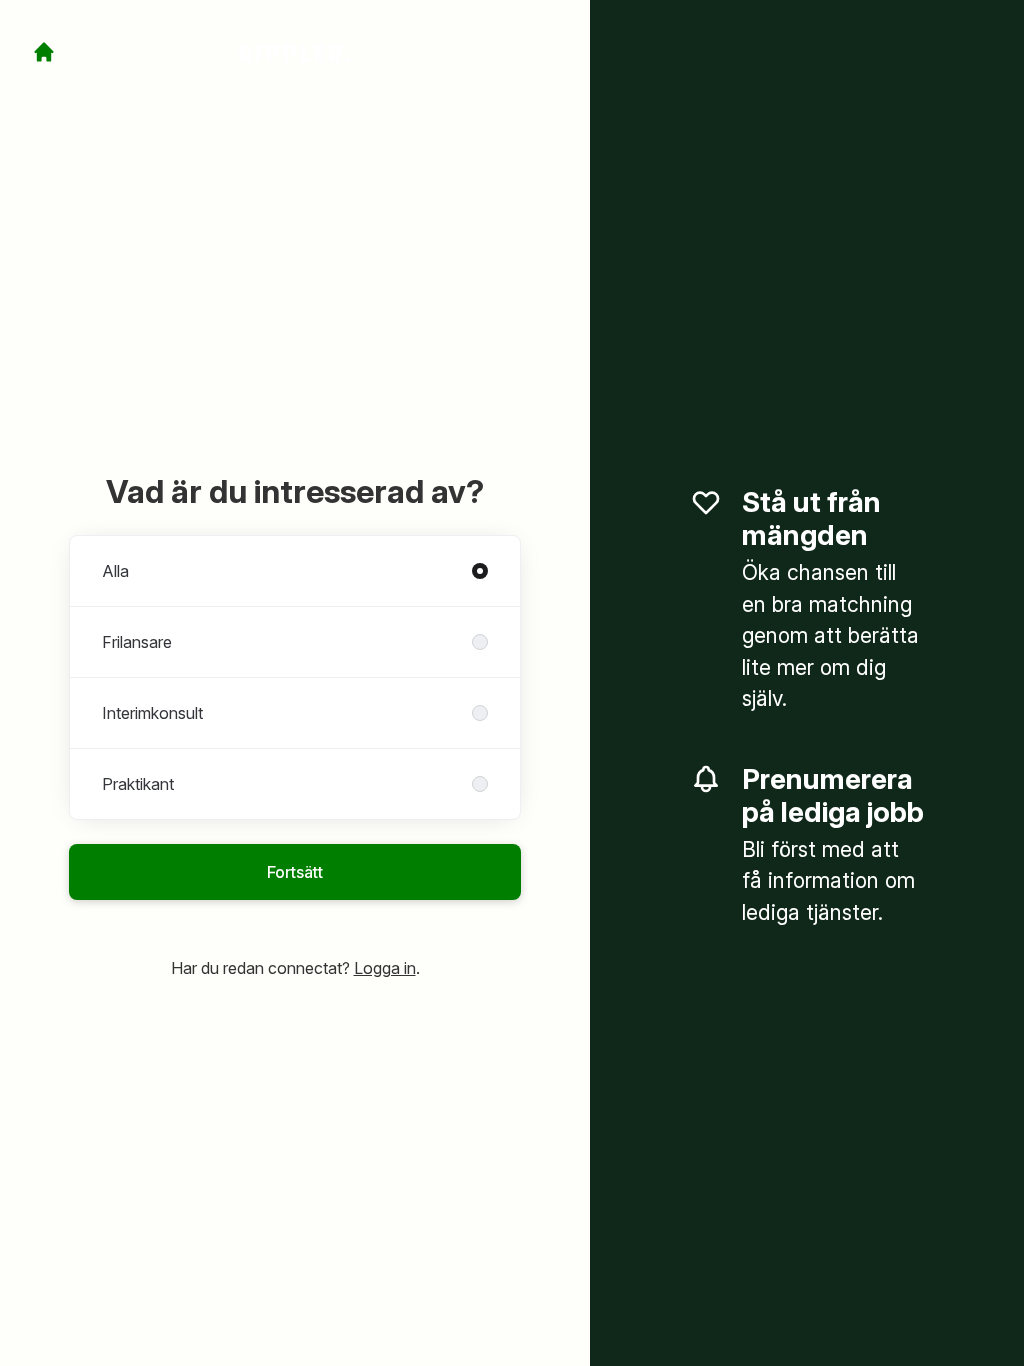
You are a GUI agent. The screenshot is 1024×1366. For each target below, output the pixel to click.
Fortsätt (295, 872)
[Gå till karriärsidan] (44, 52)
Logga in (385, 968)
